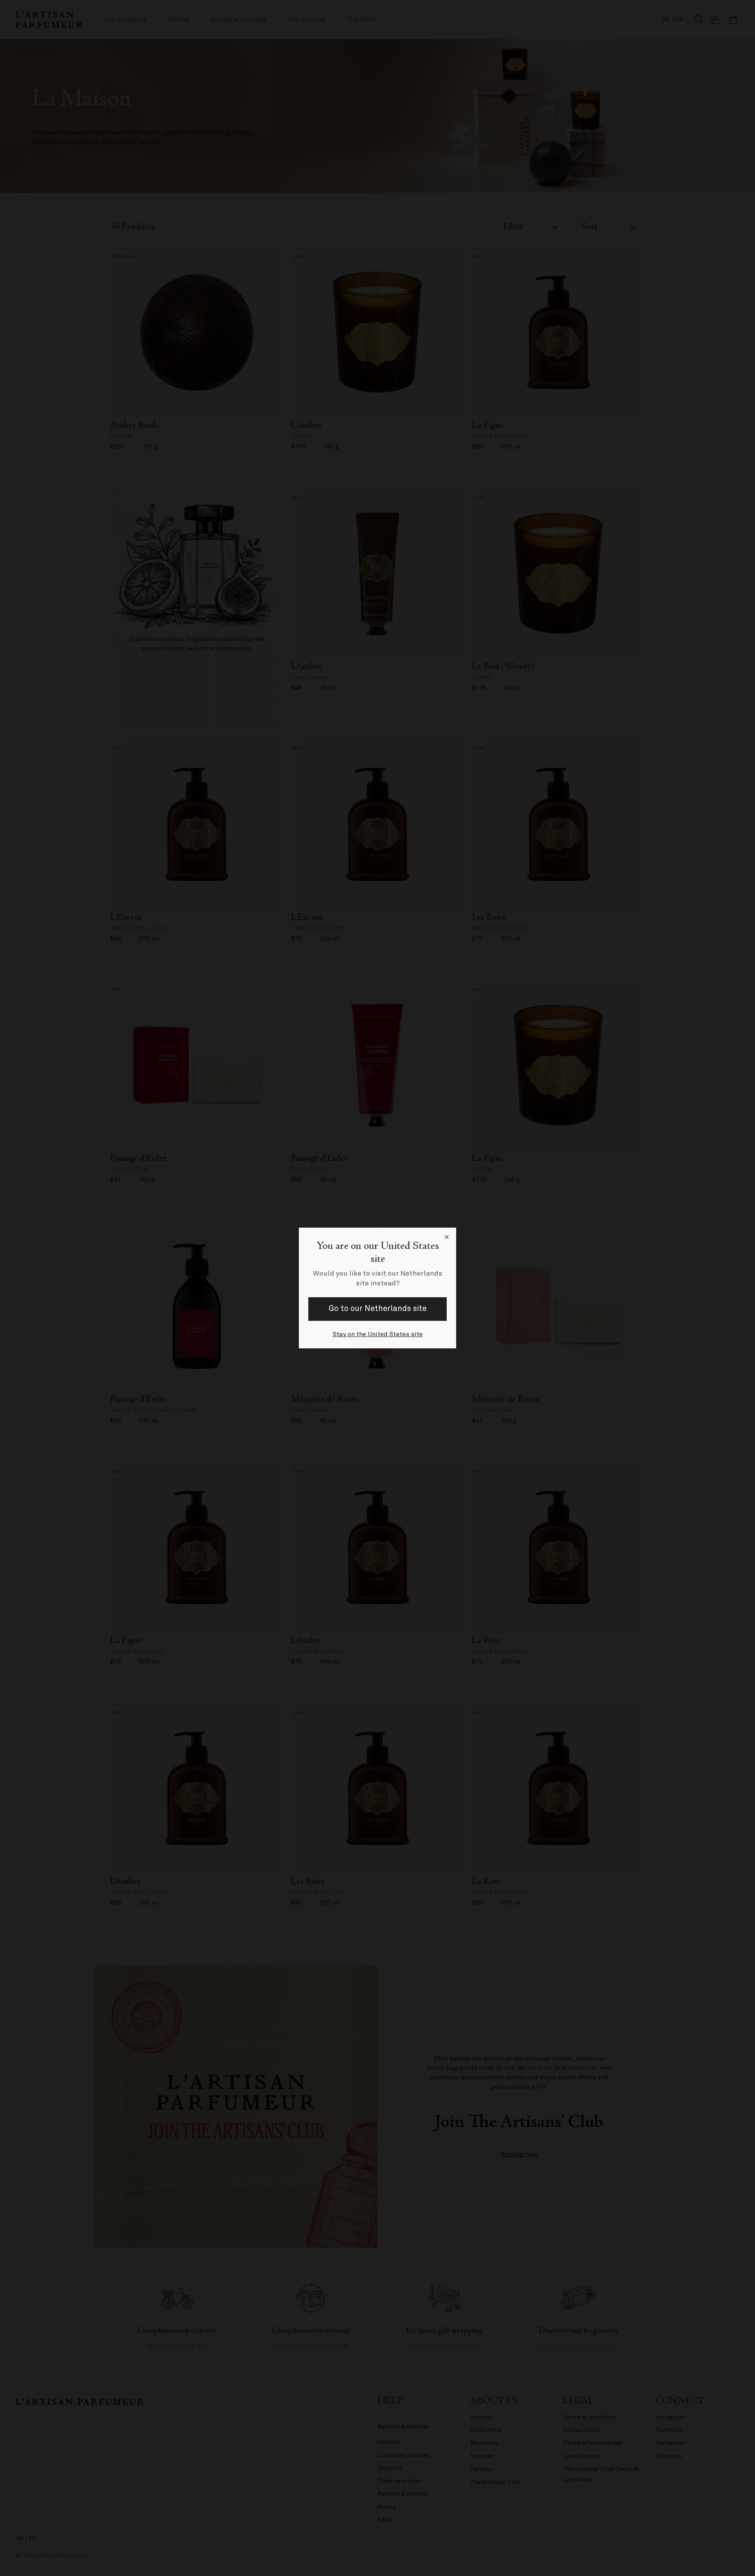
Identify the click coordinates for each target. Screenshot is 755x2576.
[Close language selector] (447, 1237)
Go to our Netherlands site (378, 1308)
